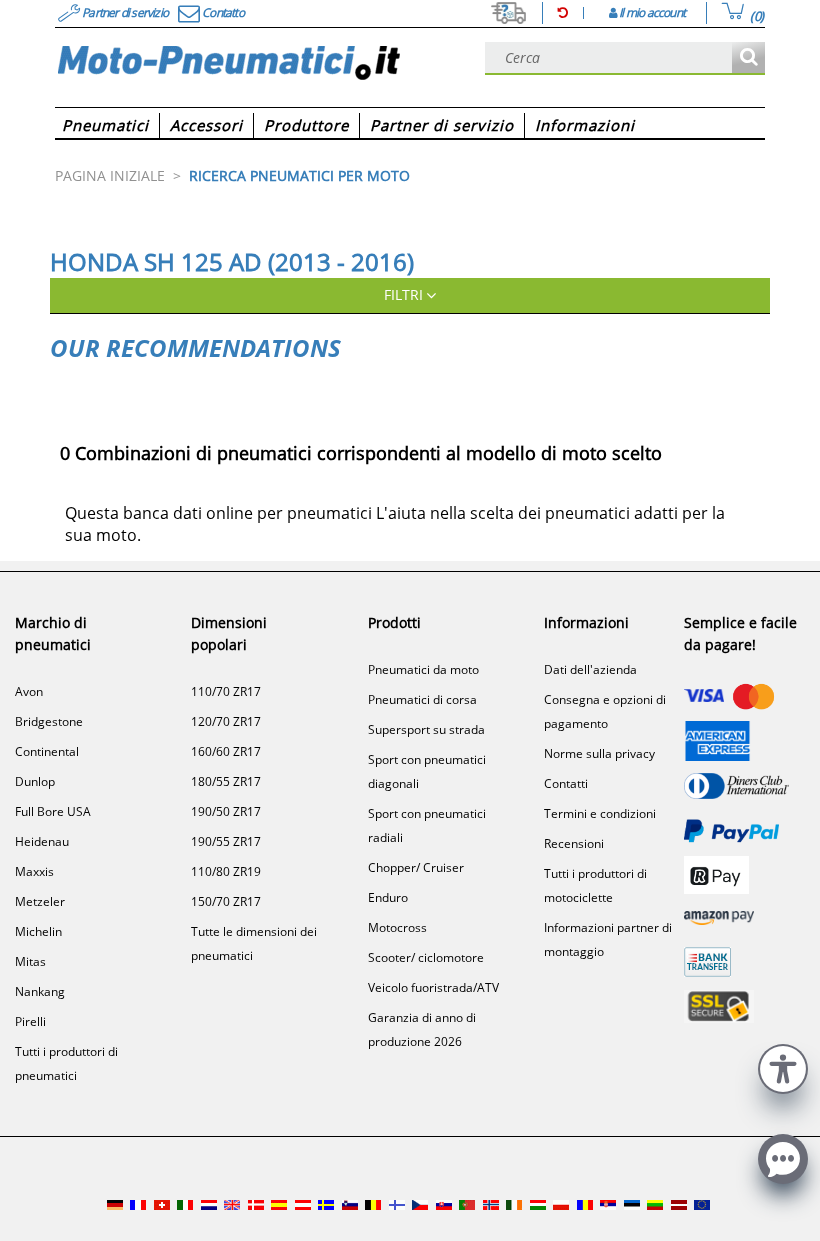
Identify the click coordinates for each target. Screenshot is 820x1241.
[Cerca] (748, 58)
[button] (783, 1066)
